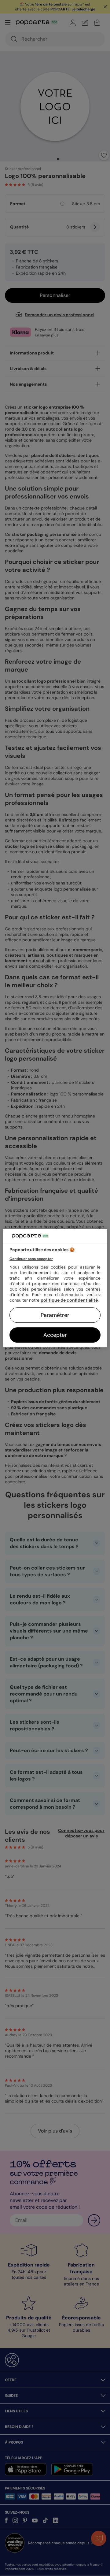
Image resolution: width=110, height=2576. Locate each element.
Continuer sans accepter (31, 1259)
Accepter (55, 1335)
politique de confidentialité (69, 1300)
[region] (55, 1288)
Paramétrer (55, 1315)
